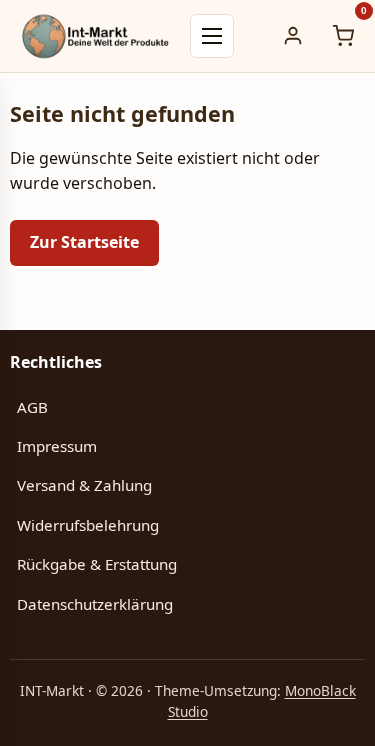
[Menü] (212, 36)
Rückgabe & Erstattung (97, 564)
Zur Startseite (84, 242)
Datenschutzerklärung (95, 604)
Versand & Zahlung (84, 485)
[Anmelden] (293, 36)
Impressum (57, 446)
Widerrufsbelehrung (88, 525)
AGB (32, 407)
